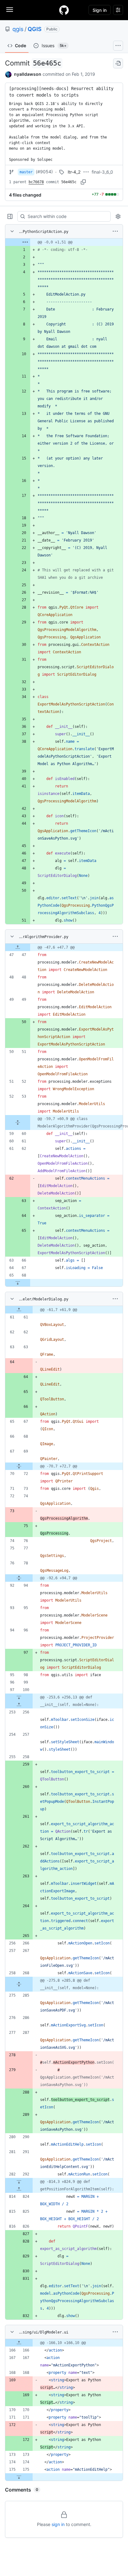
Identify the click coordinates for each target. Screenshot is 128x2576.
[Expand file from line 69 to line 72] (19, 1466)
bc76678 (36, 182)
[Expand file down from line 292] (19, 2182)
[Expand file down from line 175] (19, 2477)
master (26, 172)
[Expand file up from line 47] (18, 947)
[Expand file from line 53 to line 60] (18, 1122)
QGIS (35, 29)
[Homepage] (64, 10)
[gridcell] (64, 242)
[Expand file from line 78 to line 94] (19, 1578)
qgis (18, 29)
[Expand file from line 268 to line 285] (19, 1984)
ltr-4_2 (74, 172)
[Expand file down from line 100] (19, 1697)
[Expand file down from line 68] (18, 1283)
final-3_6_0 (102, 172)
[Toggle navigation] (10, 10)
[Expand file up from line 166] (19, 2343)
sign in (58, 2524)
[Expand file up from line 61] (19, 1310)
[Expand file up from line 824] (19, 2189)
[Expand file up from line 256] (19, 1705)
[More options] (115, 231)
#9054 (44, 172)
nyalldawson (28, 74)
